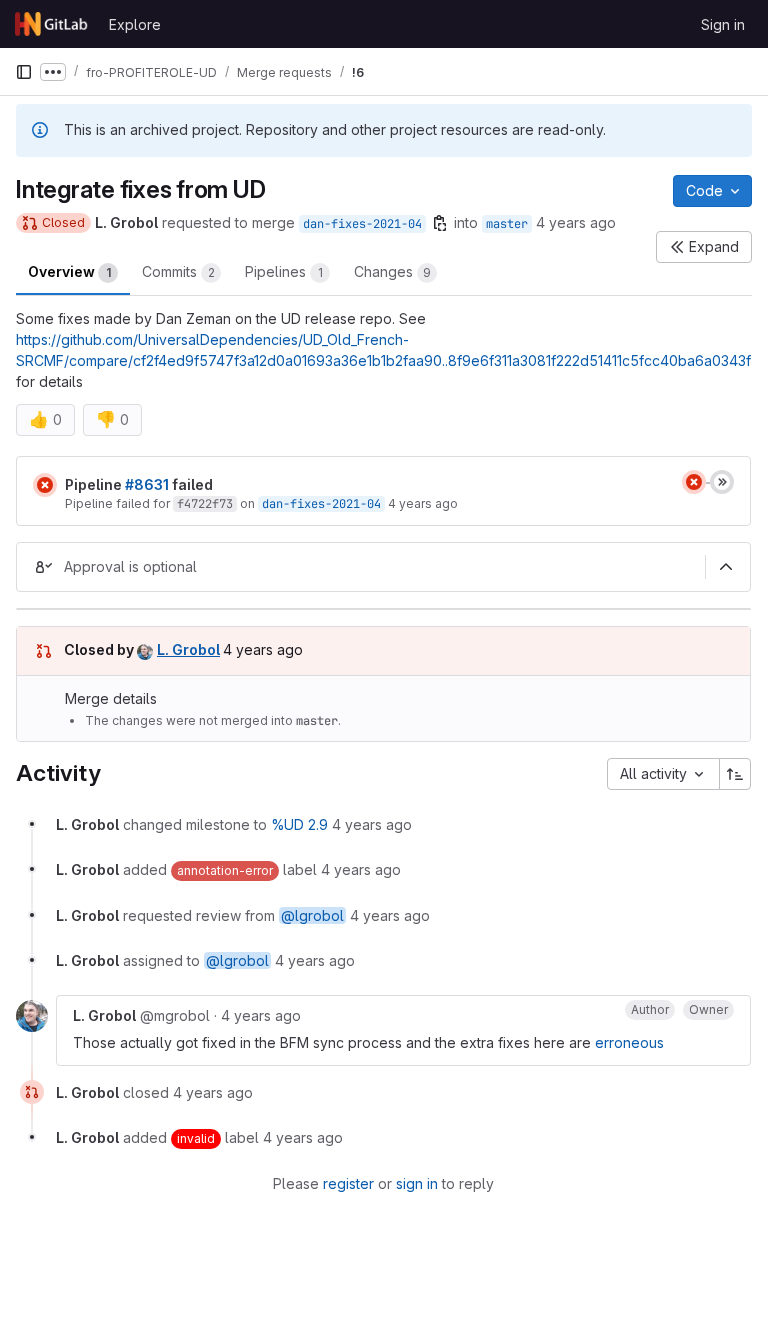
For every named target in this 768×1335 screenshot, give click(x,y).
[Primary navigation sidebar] (24, 72)
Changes (392, 271)
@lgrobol (312, 915)
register (348, 1183)
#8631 (147, 484)
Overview (69, 271)
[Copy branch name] (440, 223)
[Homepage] (52, 24)
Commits (178, 271)
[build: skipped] (722, 482)
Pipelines (284, 271)
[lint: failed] (694, 482)
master (507, 224)
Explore (135, 24)
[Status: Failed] (45, 485)
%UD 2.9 (299, 824)
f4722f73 (205, 504)
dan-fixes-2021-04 (362, 224)
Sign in (723, 24)
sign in (417, 1183)
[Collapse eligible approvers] (726, 567)
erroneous (629, 1042)
